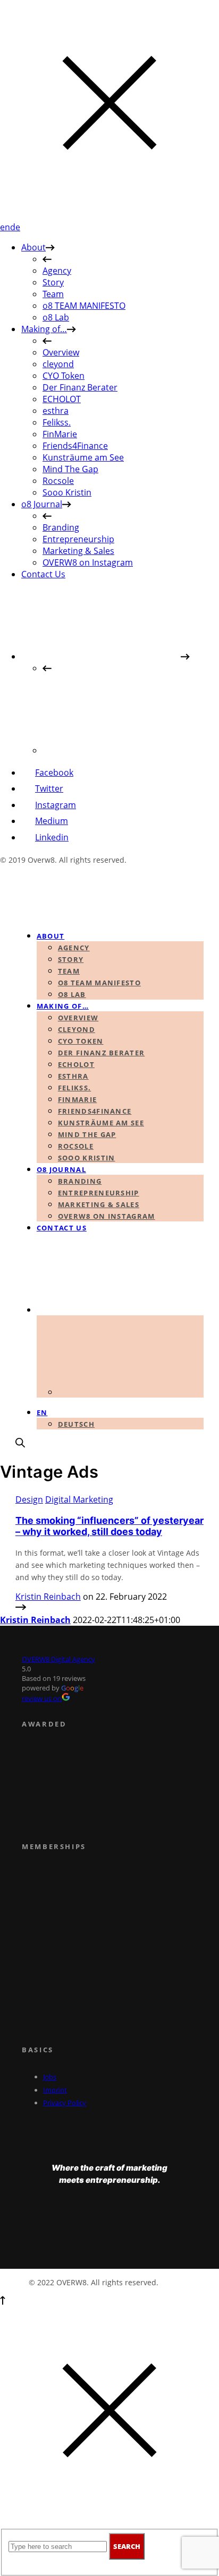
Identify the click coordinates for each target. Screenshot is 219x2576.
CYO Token (64, 376)
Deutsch (76, 1424)
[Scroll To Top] (3, 2302)
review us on (42, 1698)
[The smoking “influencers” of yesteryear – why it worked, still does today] (21, 1608)
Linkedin (52, 837)
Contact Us (43, 574)
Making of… (44, 329)
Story (53, 282)
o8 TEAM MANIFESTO (84, 306)
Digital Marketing (79, 1499)
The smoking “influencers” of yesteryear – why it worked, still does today (109, 1526)
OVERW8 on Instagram (88, 562)
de (15, 227)
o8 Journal (42, 504)
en (5, 227)
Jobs (50, 2077)
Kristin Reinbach (48, 1597)
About (33, 247)
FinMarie (60, 434)
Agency (57, 271)
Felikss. (57, 422)
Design (29, 1499)
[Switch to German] (122, 750)
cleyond (58, 364)
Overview (61, 352)
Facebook (54, 773)
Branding (61, 527)
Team (53, 294)
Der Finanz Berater (80, 387)
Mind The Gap (70, 469)
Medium (52, 821)
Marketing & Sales (78, 551)
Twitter (49, 788)
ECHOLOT (62, 399)
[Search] (20, 1444)
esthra (56, 411)
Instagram (56, 805)
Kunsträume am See (83, 457)
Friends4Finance (75, 446)
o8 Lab (56, 317)
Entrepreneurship (78, 539)
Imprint (55, 2090)
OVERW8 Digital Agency (58, 1659)
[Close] (109, 215)
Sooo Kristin (67, 492)
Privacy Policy (65, 2103)
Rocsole (58, 481)
